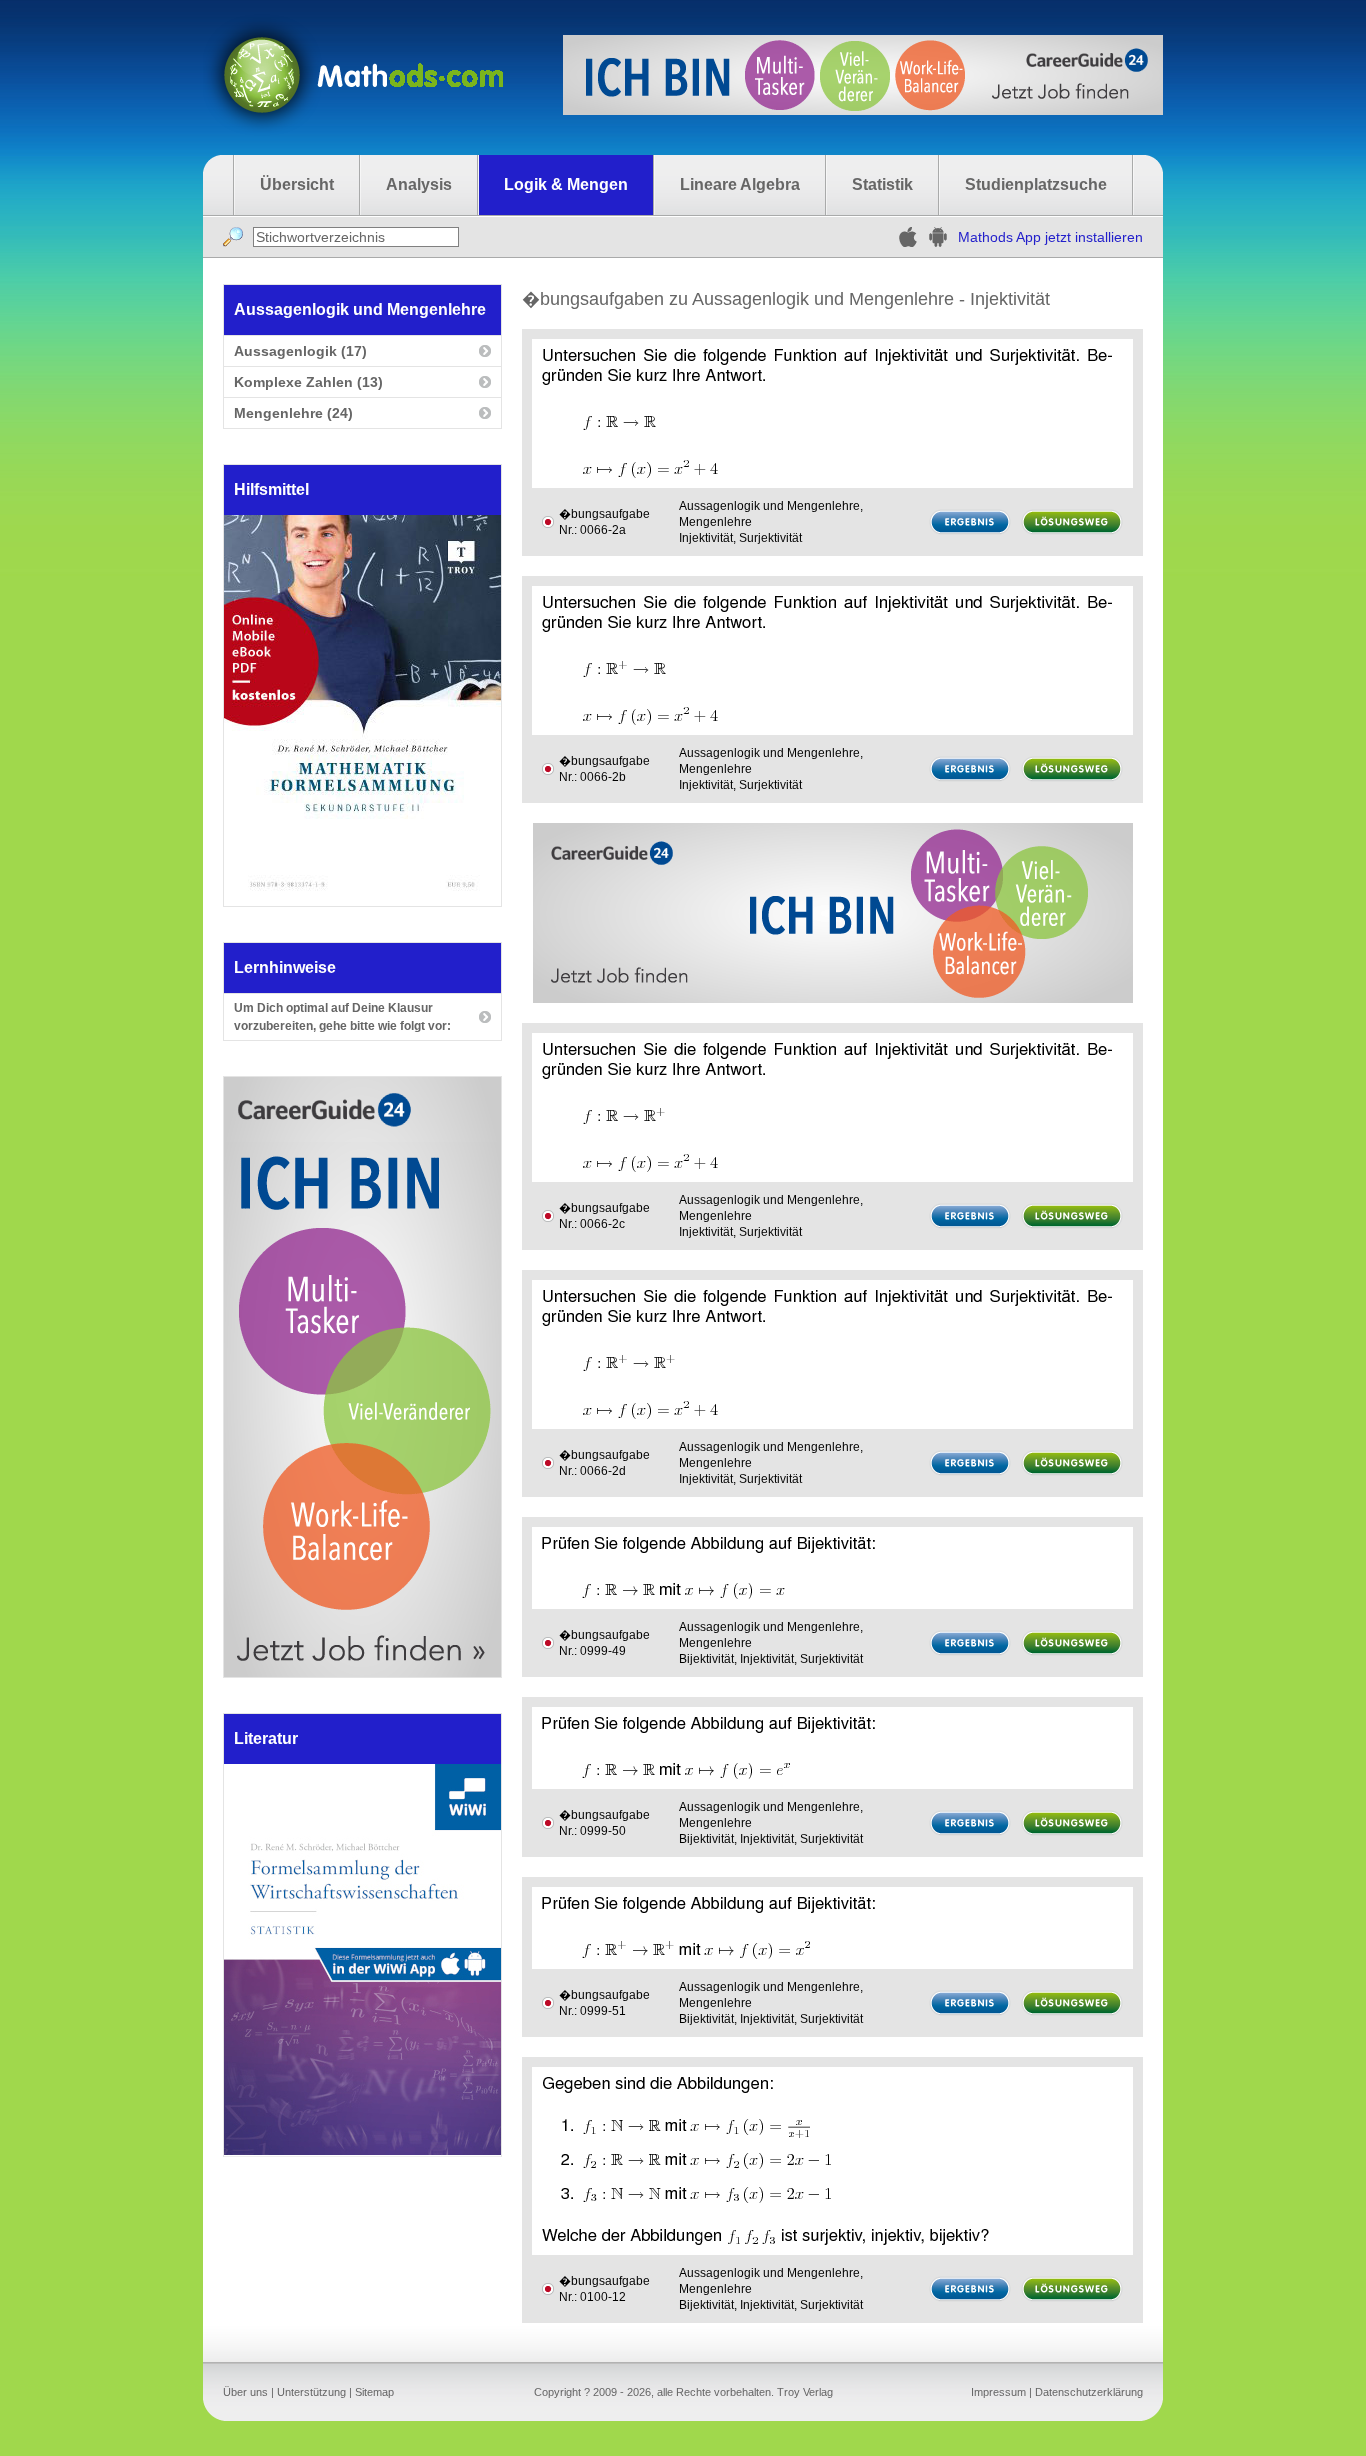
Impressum (998, 2392)
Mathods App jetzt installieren (1050, 237)
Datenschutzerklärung (1089, 2392)
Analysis (419, 184)
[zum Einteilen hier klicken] (548, 522)
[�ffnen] (362, 2149)
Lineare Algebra (740, 184)
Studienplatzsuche (1036, 184)
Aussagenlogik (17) (300, 351)
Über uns (245, 2392)
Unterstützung (311, 2392)
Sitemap (374, 2392)
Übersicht (297, 184)
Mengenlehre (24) (293, 413)
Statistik (882, 184)
